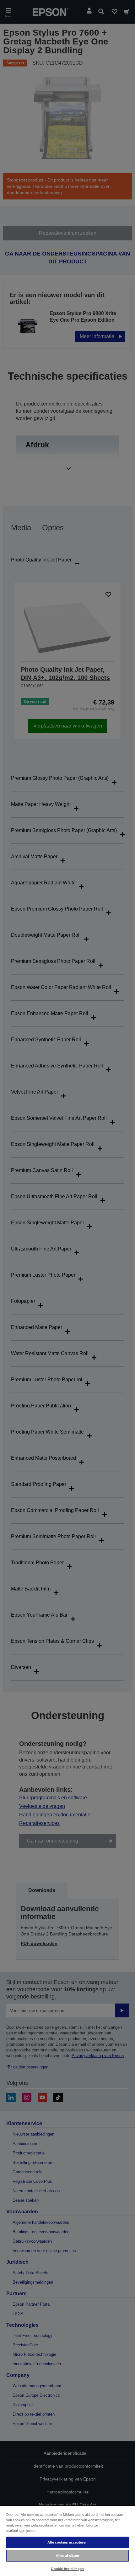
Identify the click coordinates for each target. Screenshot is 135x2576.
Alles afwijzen (68, 2556)
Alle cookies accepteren (67, 2542)
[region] (67, 2541)
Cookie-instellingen (67, 2569)
